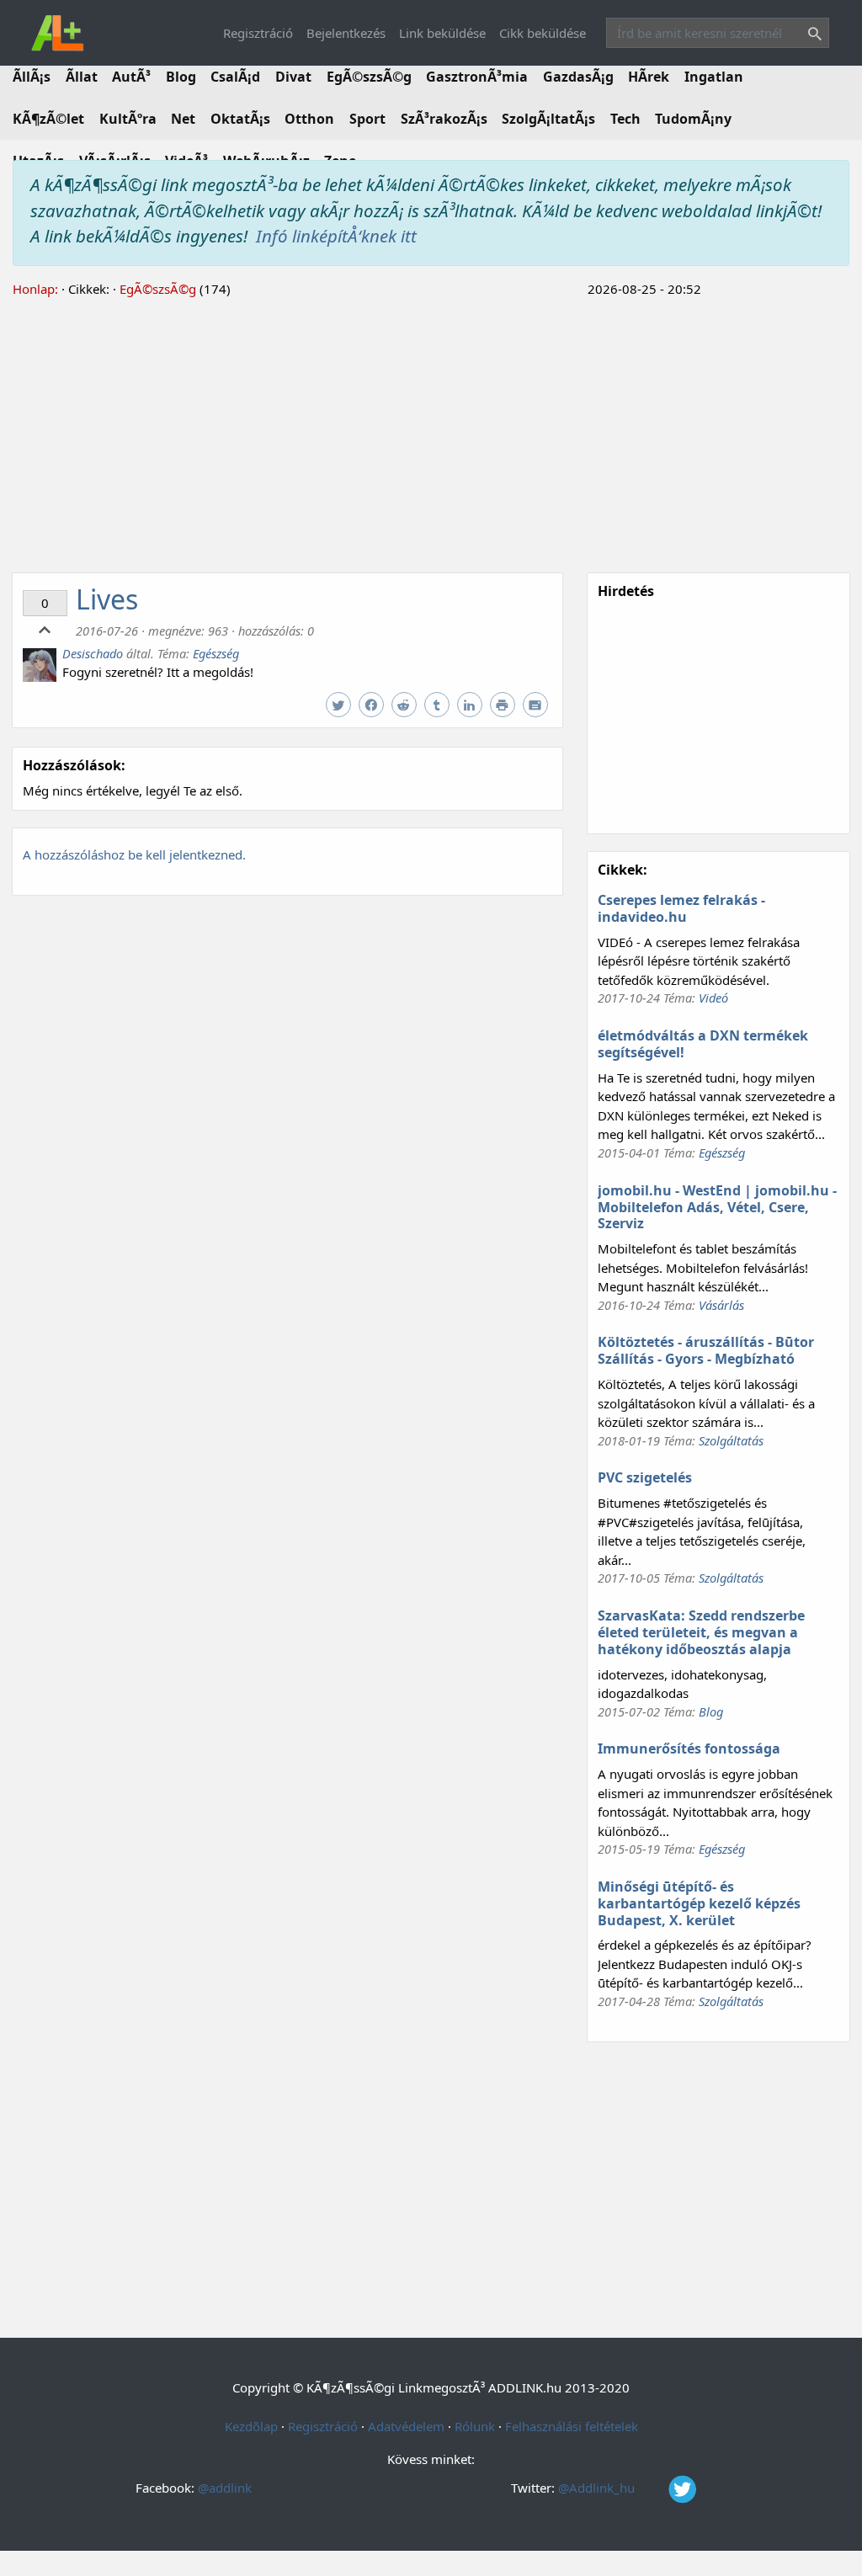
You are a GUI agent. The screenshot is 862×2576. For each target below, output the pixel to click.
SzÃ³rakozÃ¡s (444, 119)
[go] (811, 36)
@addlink (225, 2488)
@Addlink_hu (598, 2488)
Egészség (216, 653)
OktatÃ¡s (240, 119)
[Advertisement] (431, 433)
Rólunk (475, 2426)
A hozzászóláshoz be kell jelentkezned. (134, 854)
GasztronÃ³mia (477, 77)
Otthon (309, 119)
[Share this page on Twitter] (341, 705)
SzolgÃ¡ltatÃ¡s (548, 119)
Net (183, 119)
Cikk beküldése (543, 33)
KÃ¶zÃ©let (48, 119)
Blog (181, 77)
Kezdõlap (251, 2426)
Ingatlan (714, 77)
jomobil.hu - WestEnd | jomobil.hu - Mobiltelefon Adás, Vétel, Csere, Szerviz (717, 1207)
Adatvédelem (406, 2426)
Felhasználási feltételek (572, 2426)
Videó (713, 998)
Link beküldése (442, 33)
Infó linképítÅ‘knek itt (336, 236)
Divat (293, 77)
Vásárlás (721, 1305)
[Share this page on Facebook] (373, 705)
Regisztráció (258, 33)
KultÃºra (128, 119)
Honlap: (35, 289)
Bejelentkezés (346, 33)
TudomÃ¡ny (693, 119)
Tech (625, 119)
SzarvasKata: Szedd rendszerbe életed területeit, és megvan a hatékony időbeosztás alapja (701, 1632)
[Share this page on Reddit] (406, 705)
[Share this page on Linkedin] (472, 705)
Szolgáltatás (731, 1440)
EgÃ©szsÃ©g (369, 77)
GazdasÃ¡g (578, 77)
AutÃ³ (131, 77)
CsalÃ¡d (235, 77)
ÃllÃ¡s (32, 77)
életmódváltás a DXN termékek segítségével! (703, 1044)
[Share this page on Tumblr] (439, 705)
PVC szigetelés (645, 1477)
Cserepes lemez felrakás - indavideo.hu (681, 908)
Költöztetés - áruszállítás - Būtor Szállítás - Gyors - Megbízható (706, 1350)
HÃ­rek (649, 77)
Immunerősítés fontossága (689, 1748)
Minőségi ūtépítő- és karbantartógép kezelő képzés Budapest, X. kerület (699, 1903)
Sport (367, 119)
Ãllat (82, 77)
